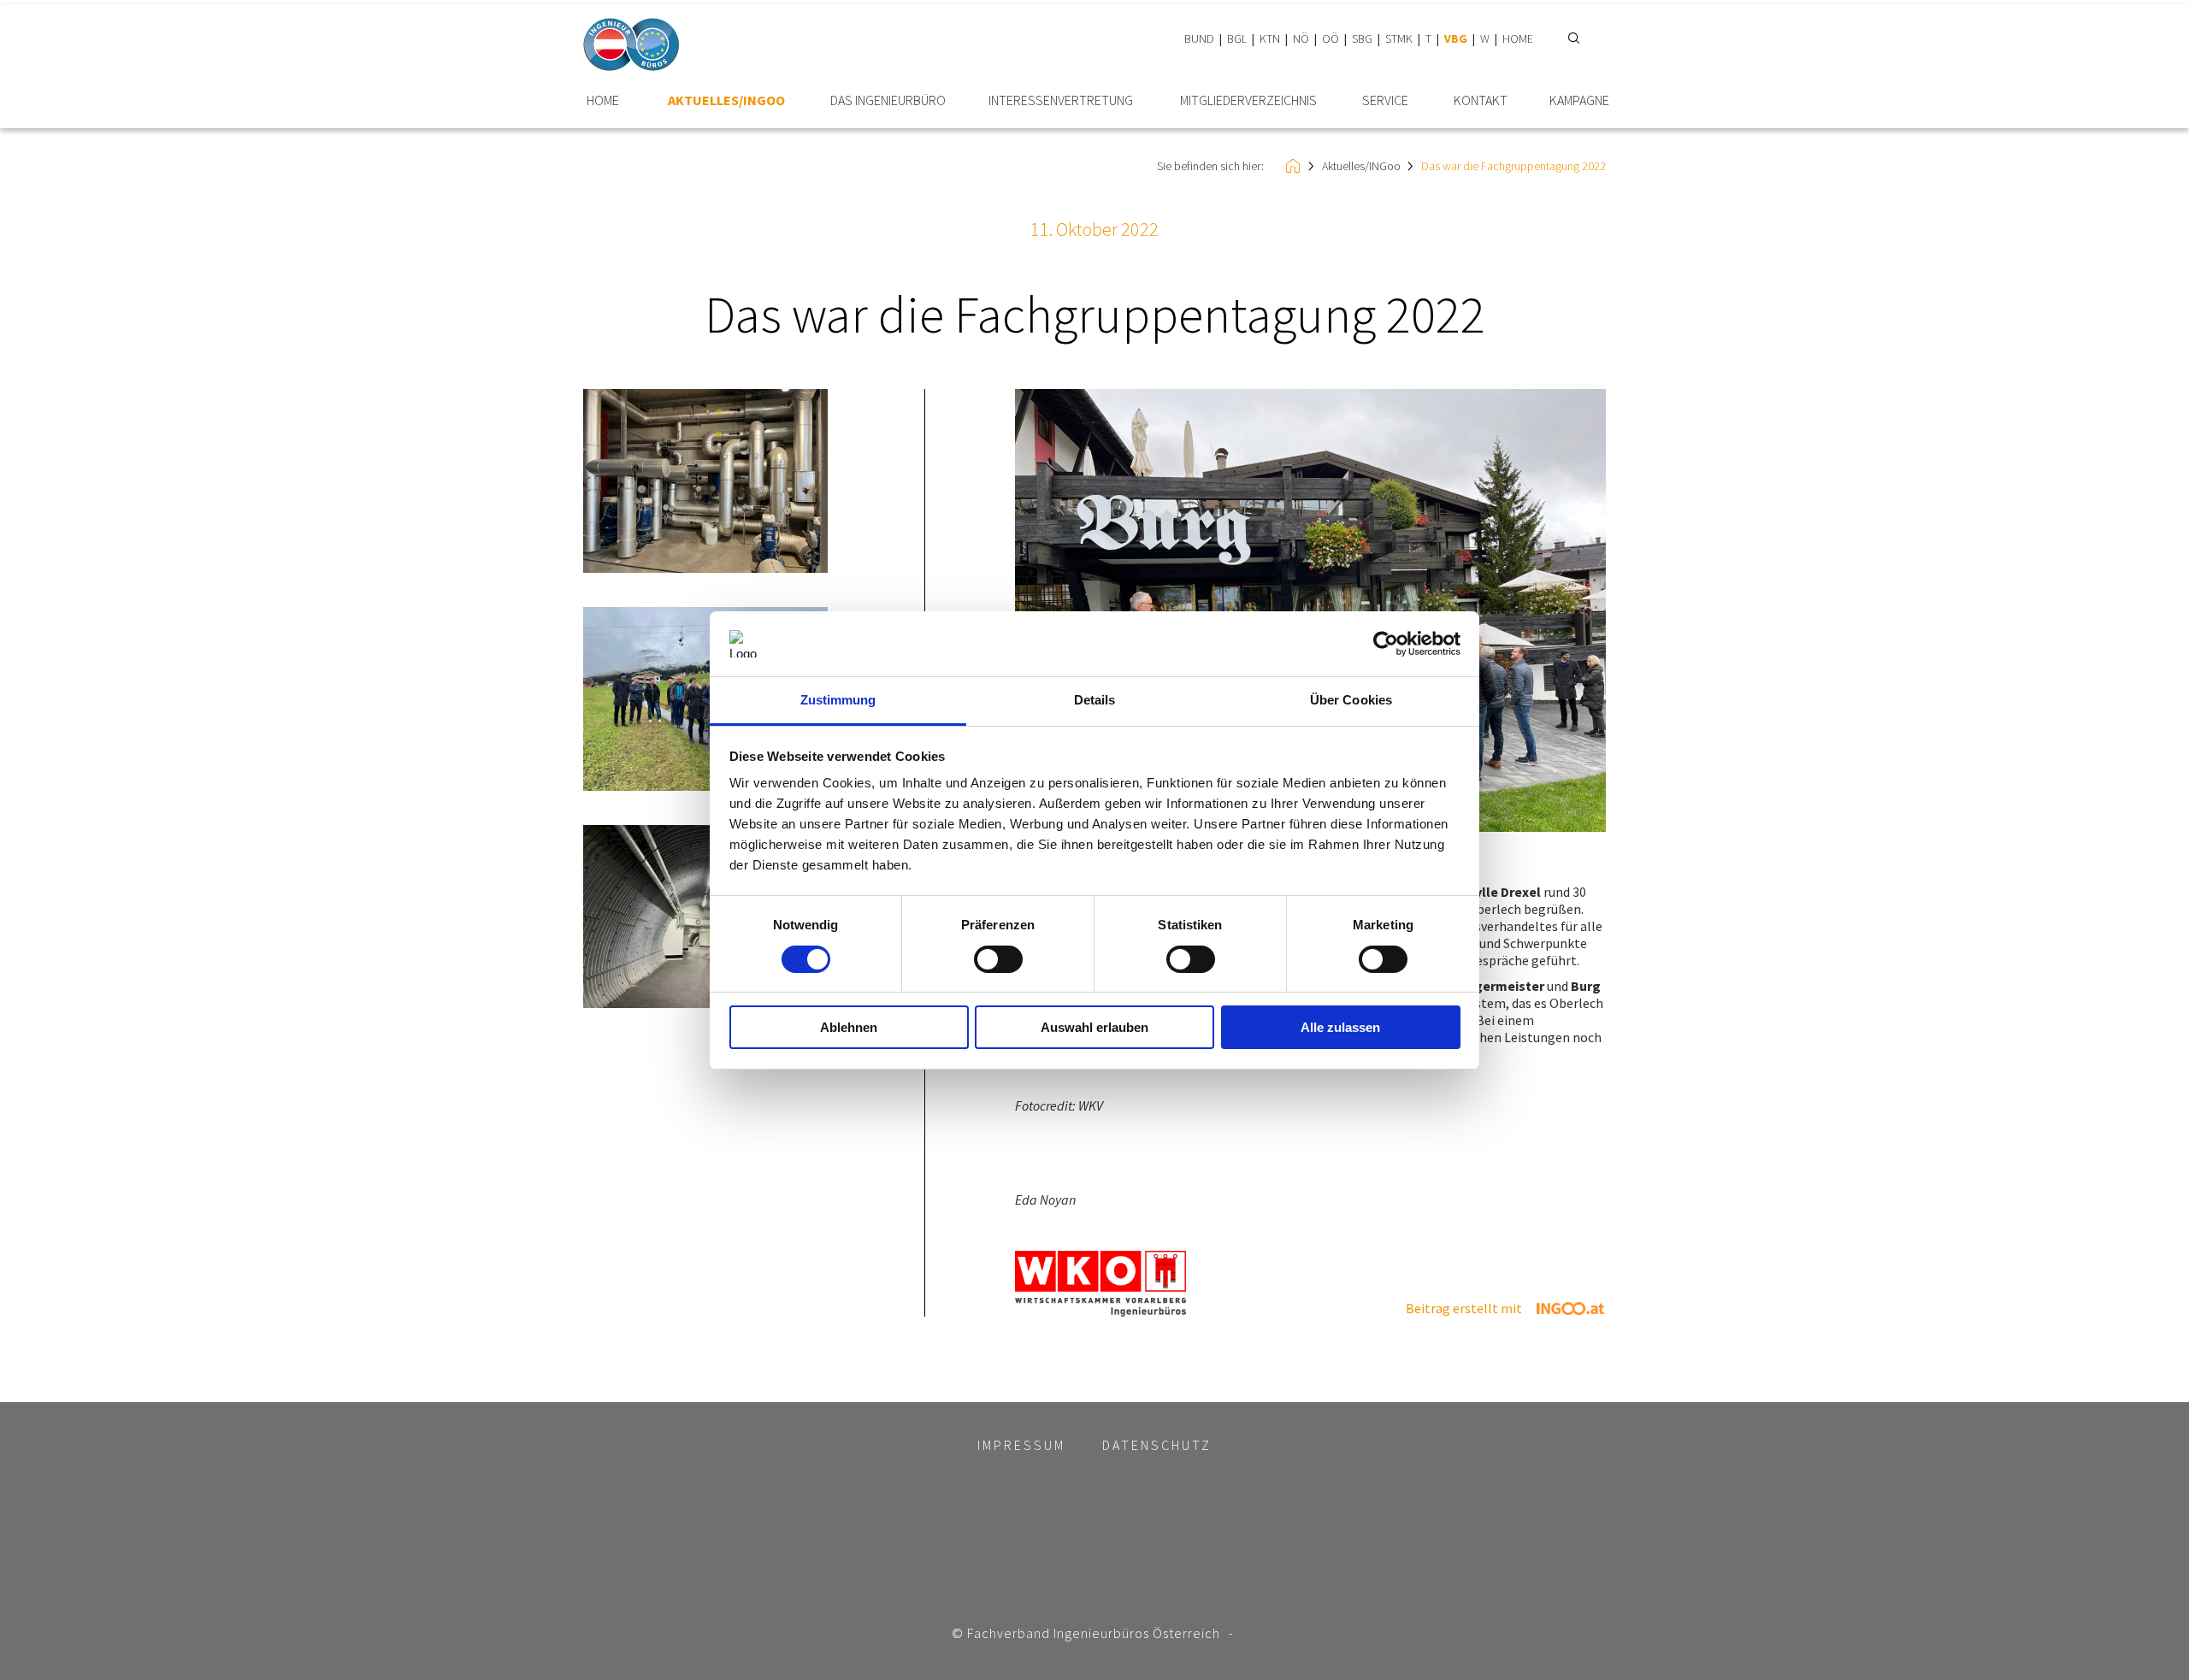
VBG (1456, 38)
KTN (1270, 38)
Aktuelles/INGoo (726, 100)
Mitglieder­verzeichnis (1248, 100)
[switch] (998, 959)
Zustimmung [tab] (838, 700)
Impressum (1021, 1445)
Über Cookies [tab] (1351, 700)
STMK (1399, 38)
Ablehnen (849, 1027)
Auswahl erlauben (1094, 1027)
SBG (1362, 38)
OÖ (1331, 38)
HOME (1518, 38)
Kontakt (1481, 100)
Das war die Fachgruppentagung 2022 (1513, 166)
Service (1385, 100)
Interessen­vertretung (1061, 100)
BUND (1199, 38)
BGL (1237, 38)
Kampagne (1579, 100)
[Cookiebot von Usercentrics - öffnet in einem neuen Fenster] (1386, 644)
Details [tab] (1095, 700)
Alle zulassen (1340, 1027)
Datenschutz (1157, 1445)
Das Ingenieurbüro (888, 100)
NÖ (1301, 38)
